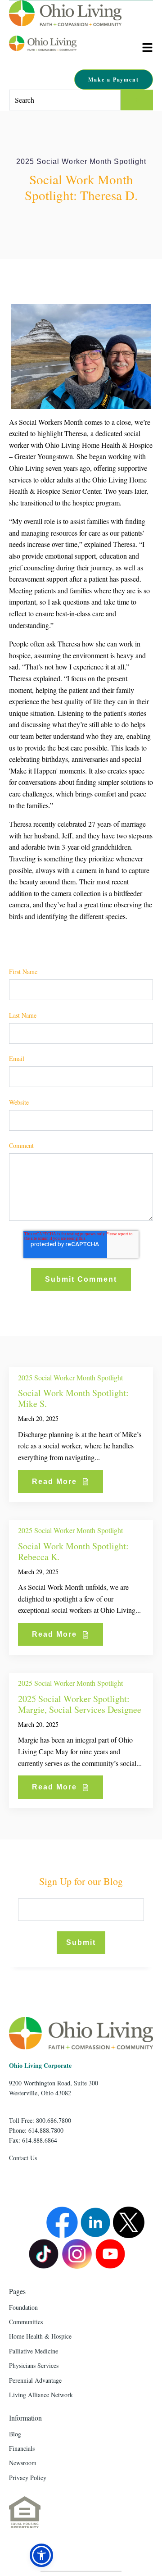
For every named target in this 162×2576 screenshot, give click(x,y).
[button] (41, 2555)
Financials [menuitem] (22, 2448)
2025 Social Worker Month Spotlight (81, 162)
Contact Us (23, 2158)
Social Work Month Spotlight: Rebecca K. (73, 1551)
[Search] (137, 100)
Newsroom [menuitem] (23, 2463)
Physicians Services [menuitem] (34, 2365)
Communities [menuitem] (26, 2322)
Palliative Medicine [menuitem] (34, 2351)
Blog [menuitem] (15, 2434)
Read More (56, 1481)
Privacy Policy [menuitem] (28, 2478)
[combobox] (65, 100)
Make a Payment (114, 80)
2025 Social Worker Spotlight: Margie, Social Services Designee (80, 1704)
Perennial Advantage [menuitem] (35, 2380)
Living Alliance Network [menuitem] (41, 2395)
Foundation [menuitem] (23, 2307)
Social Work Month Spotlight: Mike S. (73, 1398)
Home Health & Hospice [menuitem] (40, 2336)
